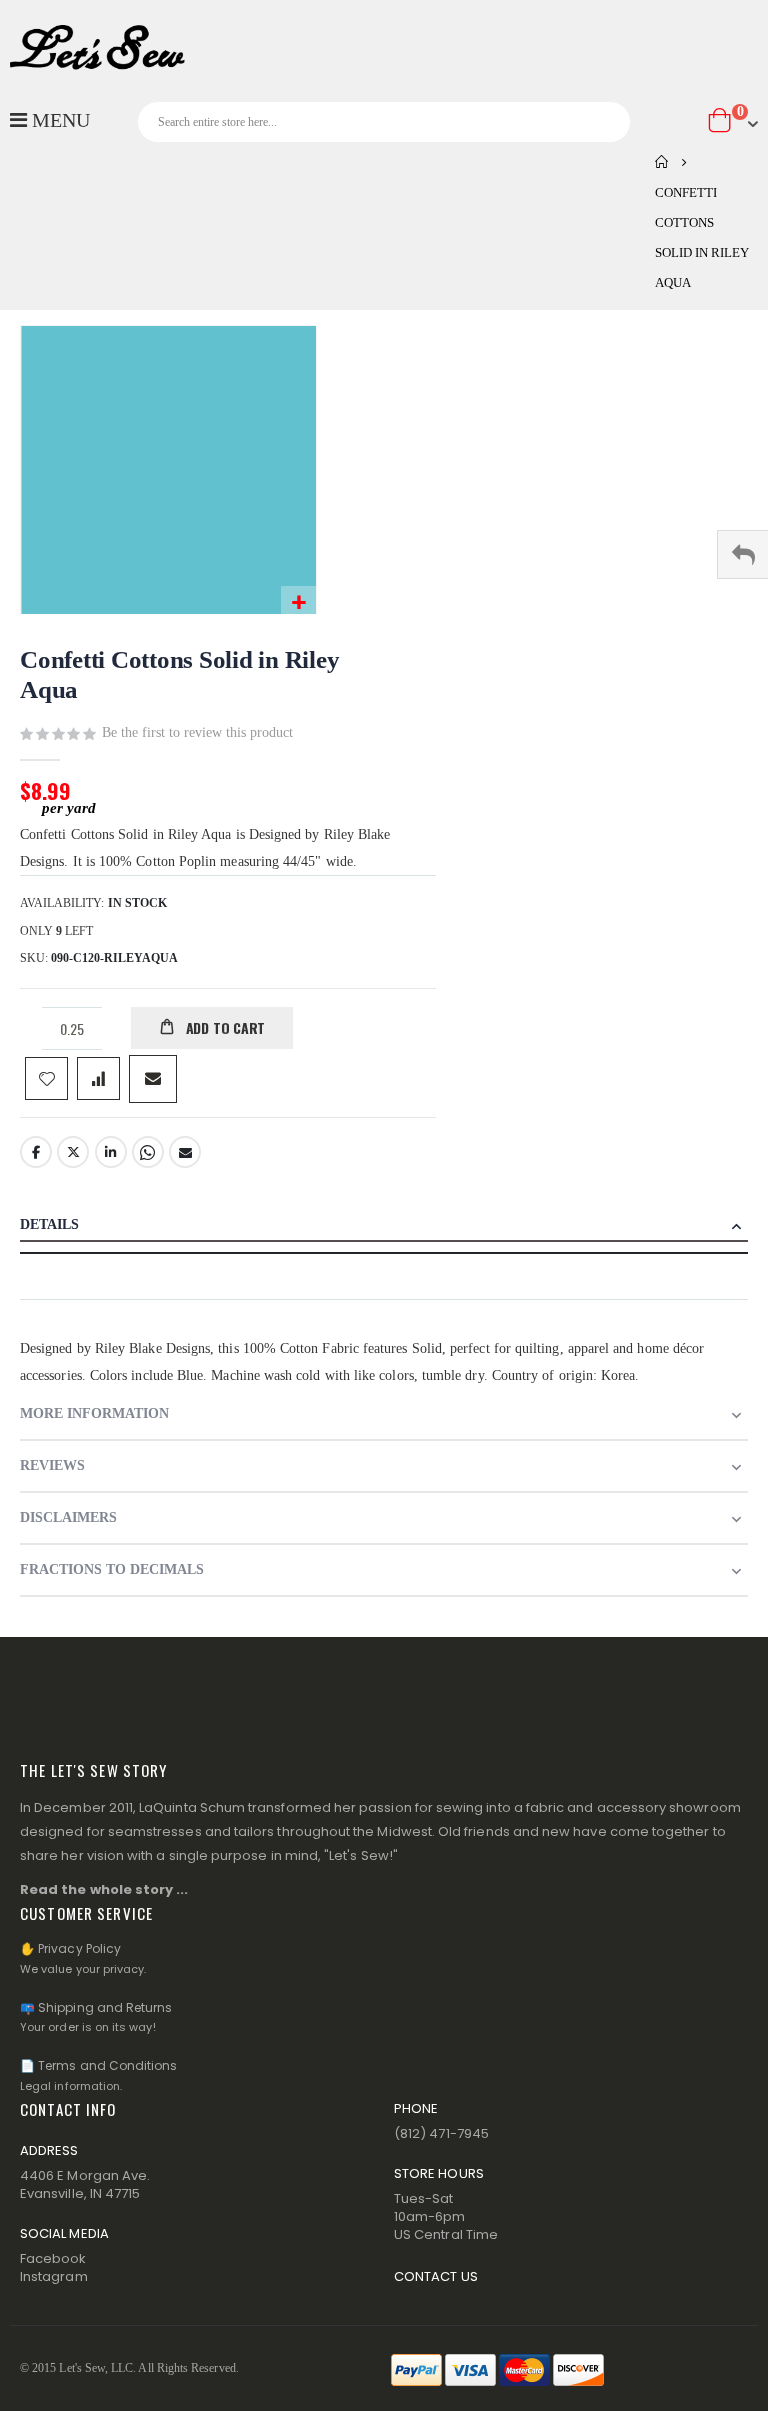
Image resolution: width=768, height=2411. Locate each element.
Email (185, 1152)
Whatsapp (148, 1152)
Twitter (73, 1152)
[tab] (384, 1227)
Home (662, 162)
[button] (298, 603)
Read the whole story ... (104, 1889)
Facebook (36, 1152)
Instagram (54, 2276)
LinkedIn (111, 1152)
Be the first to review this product (197, 732)
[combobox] (384, 122)
